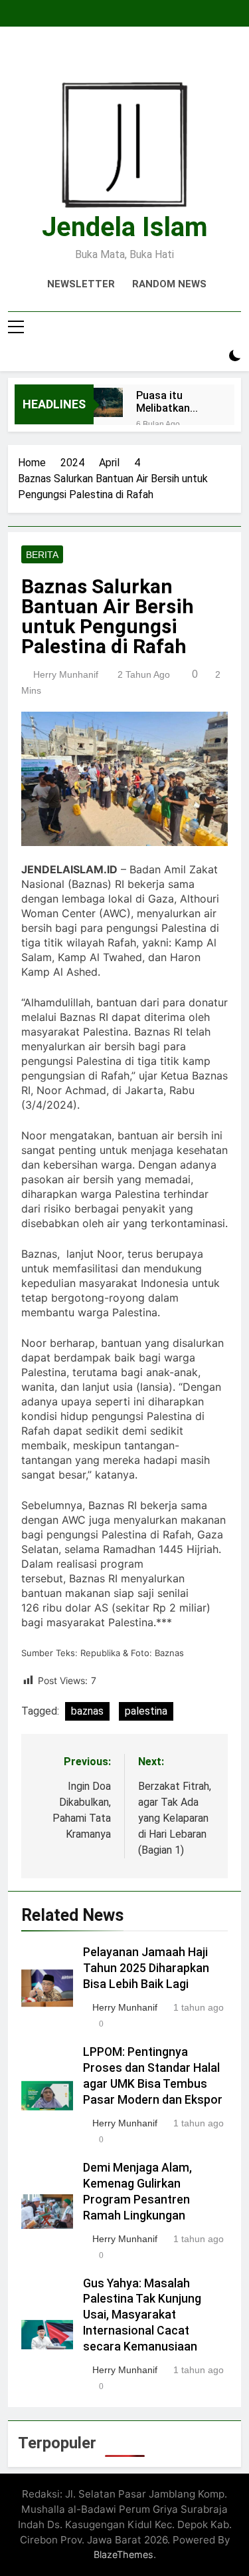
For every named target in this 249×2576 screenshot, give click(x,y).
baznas (87, 1711)
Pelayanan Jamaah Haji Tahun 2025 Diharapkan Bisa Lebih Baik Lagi (146, 1968)
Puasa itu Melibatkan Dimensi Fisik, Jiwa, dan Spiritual (170, 402)
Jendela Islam (125, 227)
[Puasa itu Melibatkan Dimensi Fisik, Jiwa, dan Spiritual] (108, 402)
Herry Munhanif (66, 674)
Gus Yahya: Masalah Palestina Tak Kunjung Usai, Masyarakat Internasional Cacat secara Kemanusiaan (142, 2315)
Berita (42, 555)
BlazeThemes (124, 2554)
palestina (146, 1711)
